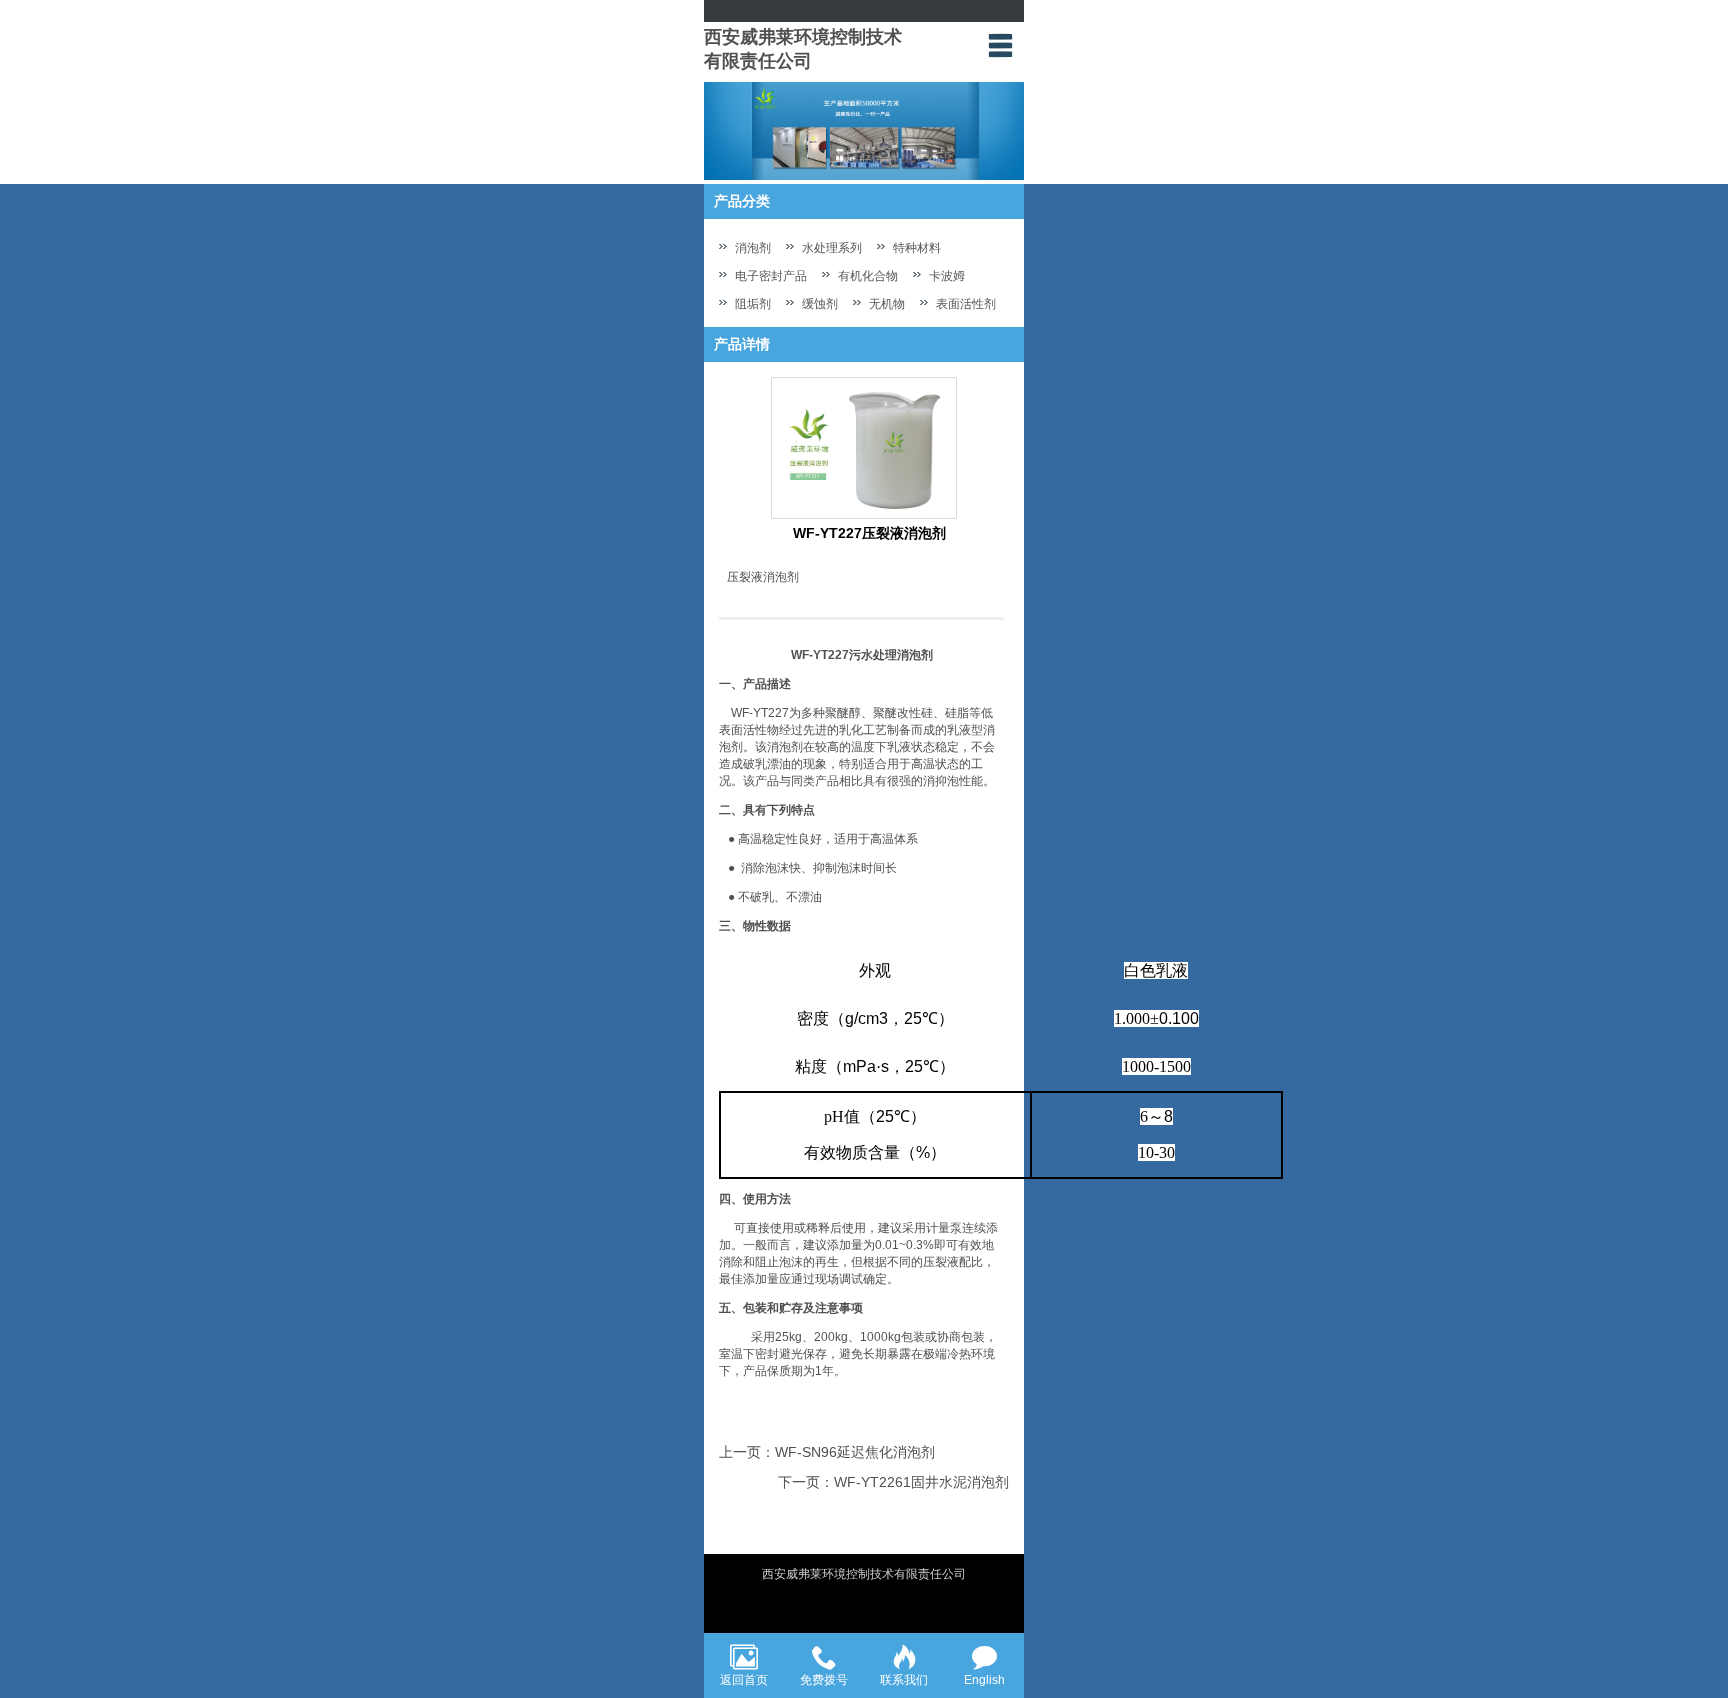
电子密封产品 (771, 276)
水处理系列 (832, 248)
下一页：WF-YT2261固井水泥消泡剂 (893, 1482)
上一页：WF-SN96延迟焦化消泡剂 (827, 1452)
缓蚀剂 (820, 304)
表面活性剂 (966, 304)
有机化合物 (868, 276)
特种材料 (917, 248)
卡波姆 (947, 276)
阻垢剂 (753, 304)
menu (1000, 45)
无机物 (887, 304)
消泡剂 (753, 248)
